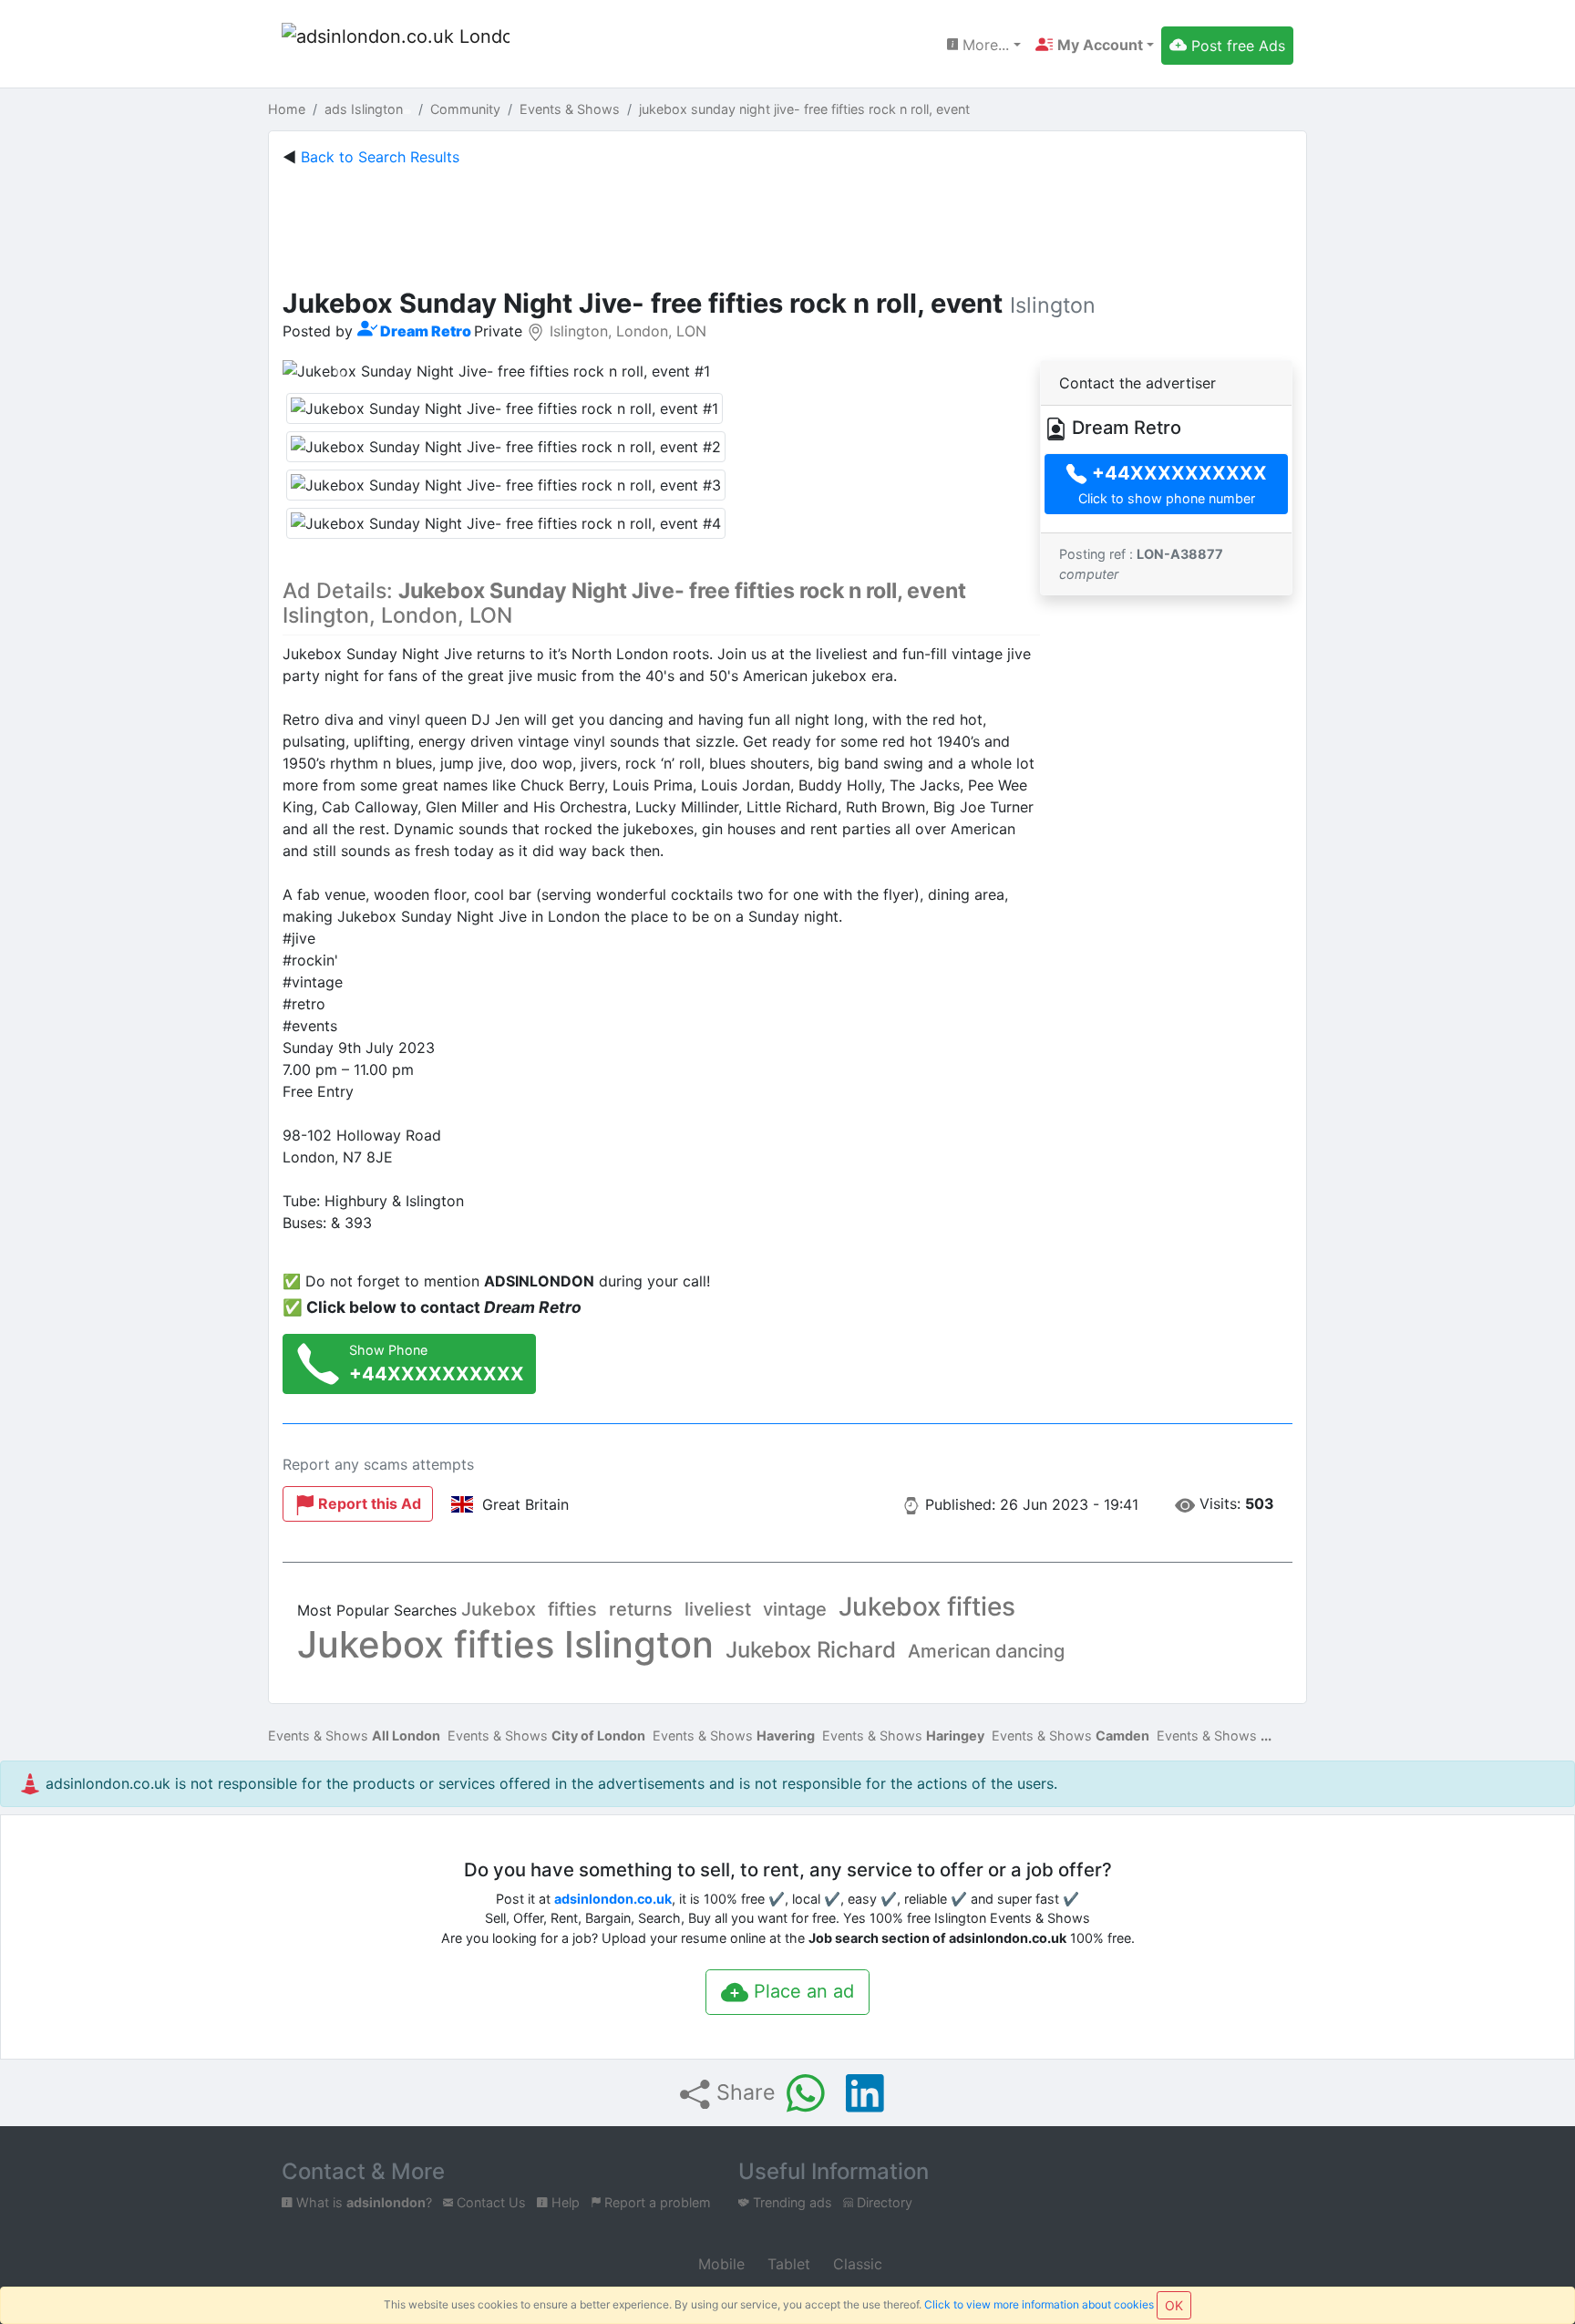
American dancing (986, 1651)
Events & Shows (354, 1735)
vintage (795, 1609)
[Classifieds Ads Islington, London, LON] (396, 46)
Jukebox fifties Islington (505, 1644)
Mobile (719, 2264)
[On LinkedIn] (865, 2093)
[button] (1095, 45)
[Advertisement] (787, 223)
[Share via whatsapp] (806, 2093)
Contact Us (489, 2202)
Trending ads (791, 2202)
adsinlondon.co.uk (613, 1899)
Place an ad (801, 1991)
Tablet (787, 2264)
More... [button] (983, 45)
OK (1174, 2305)
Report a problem (656, 2202)
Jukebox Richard (811, 1650)
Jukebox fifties (927, 1606)
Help (564, 2202)
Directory (883, 2202)
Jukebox (499, 1609)
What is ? (362, 2202)
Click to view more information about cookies (1039, 2304)
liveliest (718, 1609)
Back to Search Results (380, 157)
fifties (572, 1609)
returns (641, 1609)
